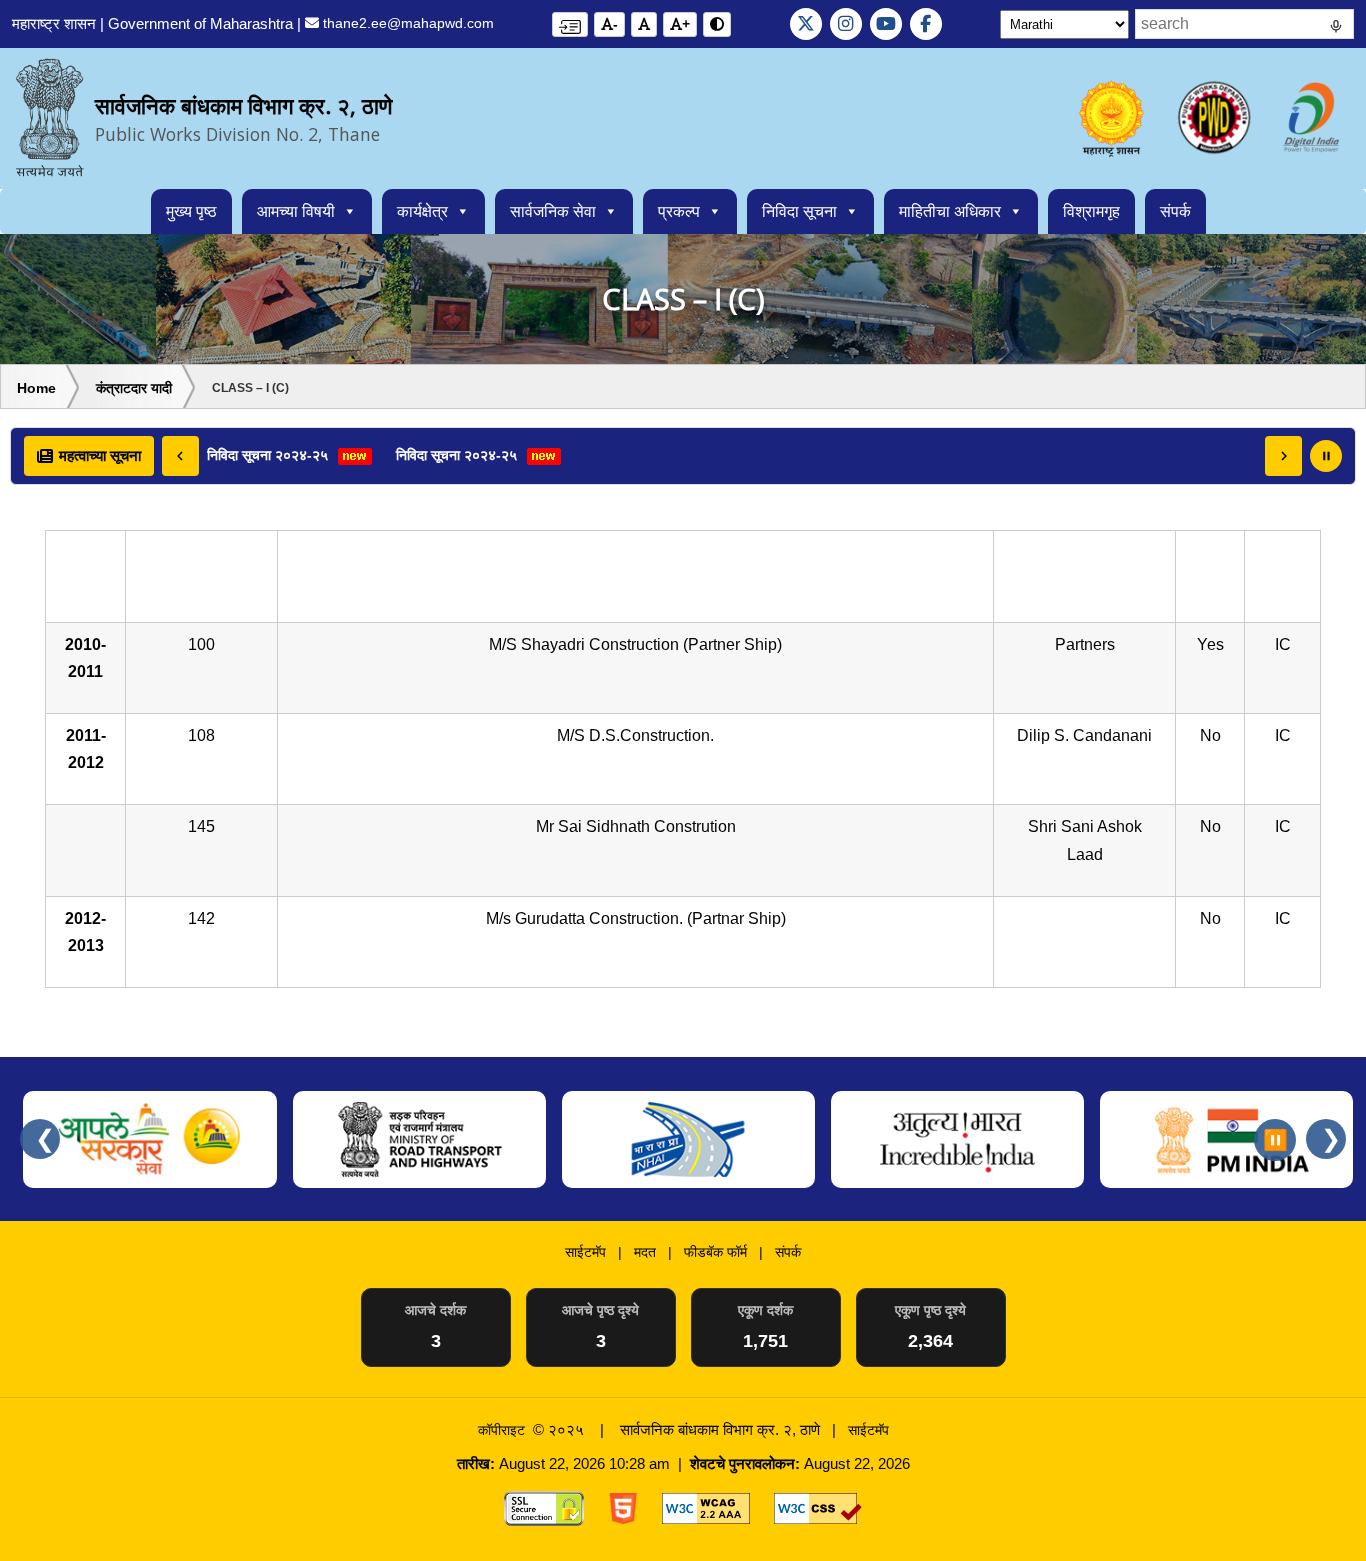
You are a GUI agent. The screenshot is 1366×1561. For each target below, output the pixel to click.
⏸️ (1275, 1140)
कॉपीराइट (501, 1430)
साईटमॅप (585, 1252)
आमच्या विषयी (296, 211)
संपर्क (1175, 211)
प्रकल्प (679, 211)
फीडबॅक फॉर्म (715, 1252)
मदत (645, 1252)
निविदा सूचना (799, 211)
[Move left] (180, 456)
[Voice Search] (1336, 29)
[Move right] (1283, 456)
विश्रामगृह (1091, 211)
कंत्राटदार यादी (134, 388)
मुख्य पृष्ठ (191, 211)
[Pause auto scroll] (1326, 456)
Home (36, 388)
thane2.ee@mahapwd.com (406, 23)
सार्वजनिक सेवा (553, 211)
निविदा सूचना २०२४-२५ (269, 455)
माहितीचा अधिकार (950, 211)
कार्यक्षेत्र (422, 211)
